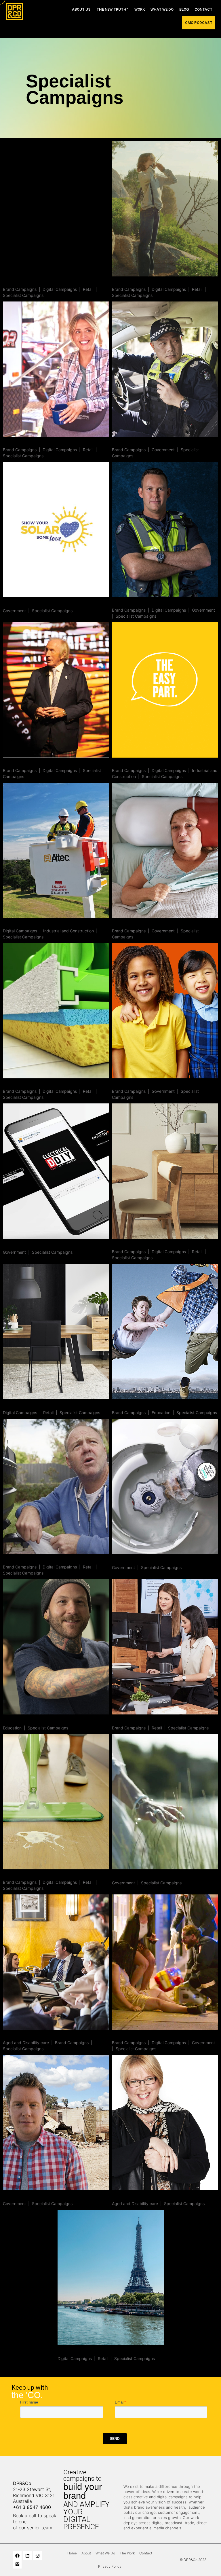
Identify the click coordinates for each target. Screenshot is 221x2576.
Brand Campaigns (20, 289)
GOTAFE (13, 1721)
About (86, 2553)
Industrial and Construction (68, 931)
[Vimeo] (17, 2564)
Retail (88, 289)
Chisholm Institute (135, 1405)
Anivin (65, 2351)
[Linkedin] (27, 2556)
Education (161, 1413)
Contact (203, 9)
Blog (184, 9)
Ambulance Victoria (136, 2036)
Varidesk (123, 1721)
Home (72, 2553)
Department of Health (139, 1085)
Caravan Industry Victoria (34, 443)
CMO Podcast (199, 23)
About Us (81, 9)
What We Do (105, 2553)
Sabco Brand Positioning (142, 283)
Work (140, 9)
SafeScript (125, 924)
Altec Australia (21, 924)
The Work (127, 2553)
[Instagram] (37, 2556)
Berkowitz (124, 1245)
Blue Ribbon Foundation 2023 (149, 443)
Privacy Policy (110, 2566)
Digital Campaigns (60, 289)
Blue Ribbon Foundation (141, 603)
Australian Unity (23, 2036)
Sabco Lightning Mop (29, 1085)
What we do (162, 9)
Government (163, 450)
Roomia (12, 283)
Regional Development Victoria (150, 1876)
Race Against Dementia (32, 764)
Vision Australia (131, 2196)
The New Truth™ (113, 9)
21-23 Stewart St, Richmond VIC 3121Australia (34, 2495)
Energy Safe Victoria (28, 603)
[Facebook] (17, 2556)
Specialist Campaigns (23, 295)
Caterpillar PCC (131, 764)
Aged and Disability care (26, 2043)
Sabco (11, 1876)
